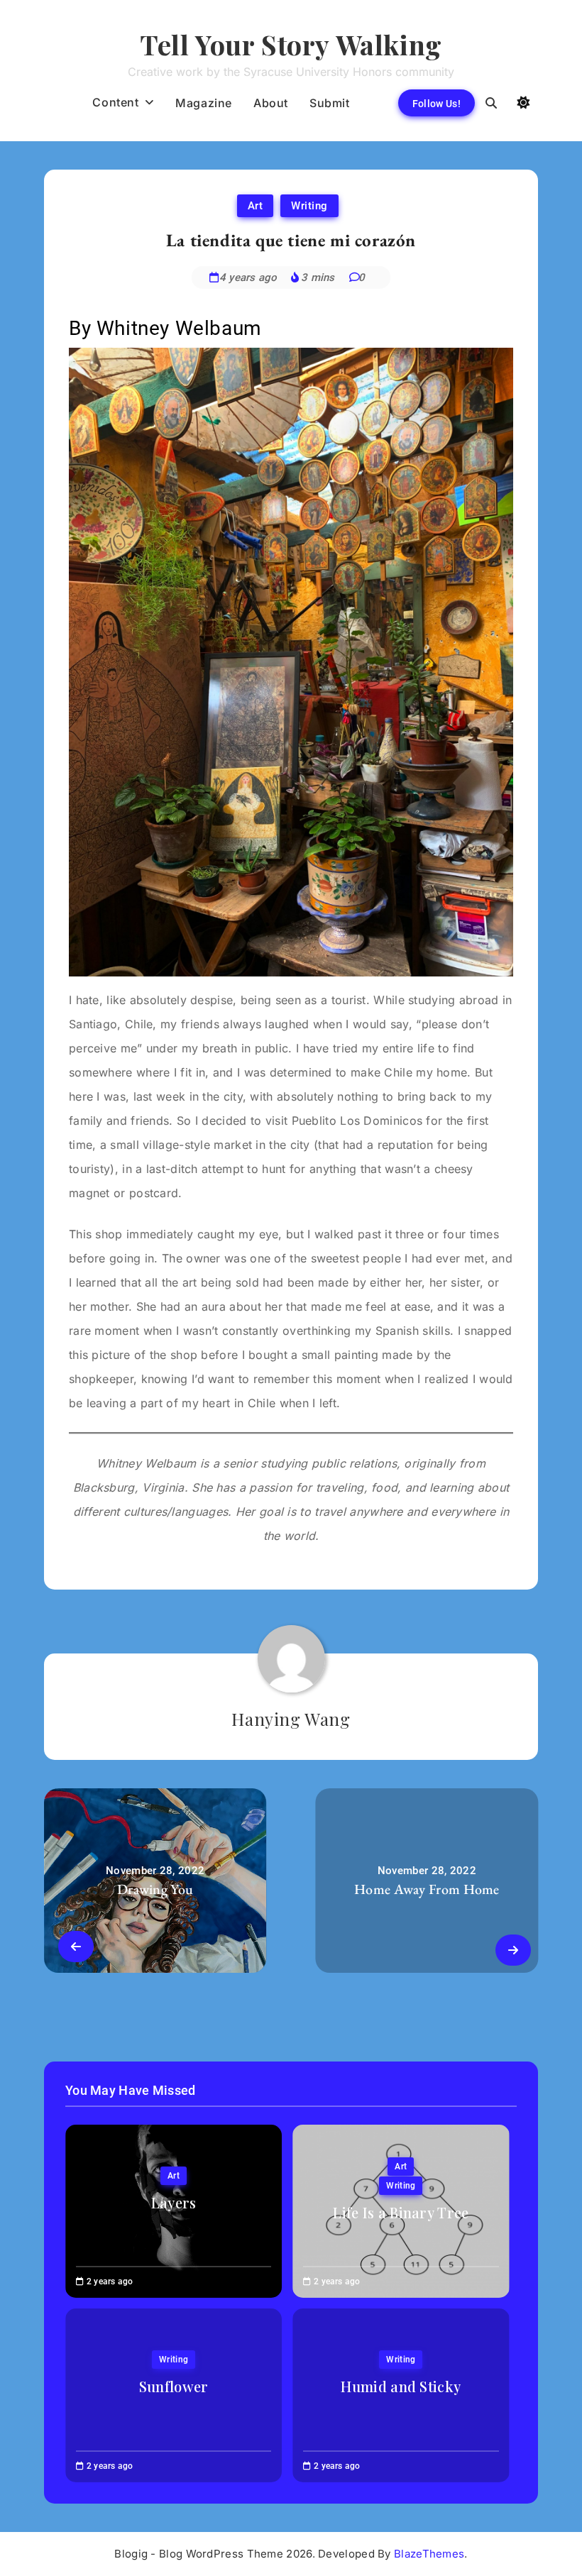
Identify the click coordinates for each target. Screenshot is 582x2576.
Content (115, 102)
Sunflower (174, 2386)
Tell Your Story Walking (291, 44)
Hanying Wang (291, 1719)
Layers (174, 2202)
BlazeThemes (429, 2554)
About (271, 103)
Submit (330, 103)
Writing (309, 206)
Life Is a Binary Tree (401, 2212)
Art (256, 206)
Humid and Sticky (401, 2386)
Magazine (204, 103)
